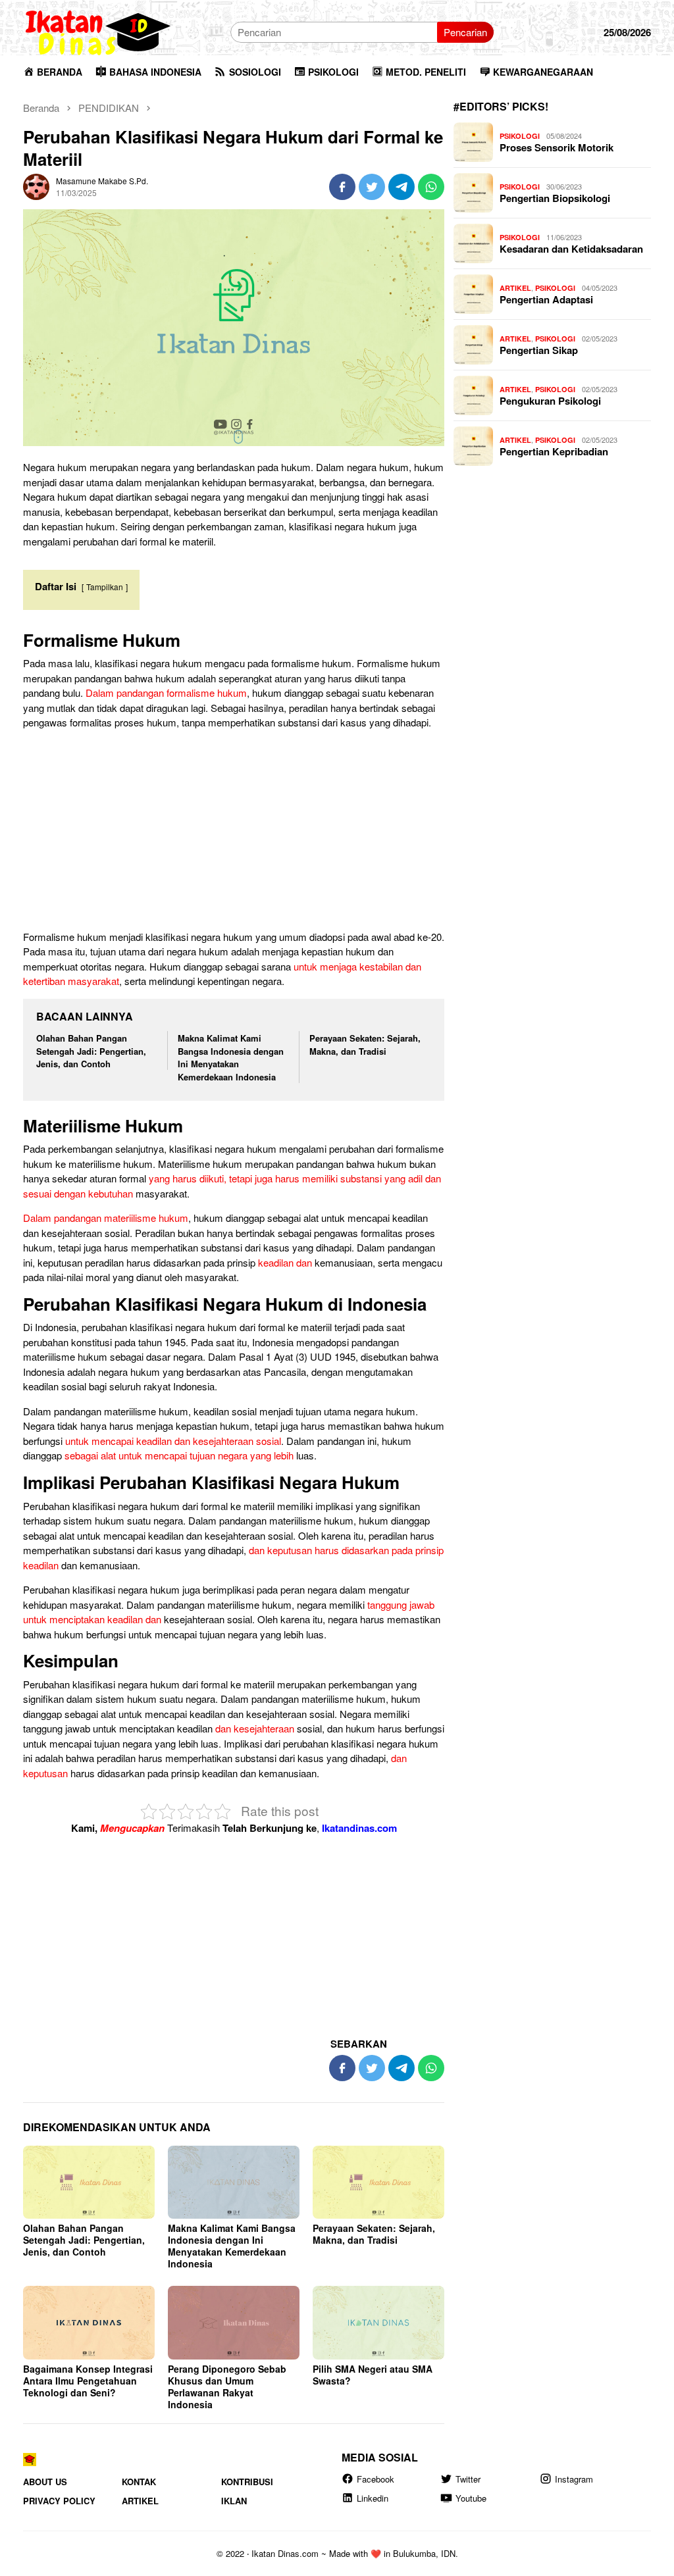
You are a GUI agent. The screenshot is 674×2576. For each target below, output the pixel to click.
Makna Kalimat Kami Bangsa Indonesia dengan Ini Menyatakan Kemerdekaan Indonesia (231, 1058)
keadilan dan (285, 1262)
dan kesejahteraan (255, 1728)
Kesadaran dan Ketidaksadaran (571, 249)
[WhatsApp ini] (431, 187)
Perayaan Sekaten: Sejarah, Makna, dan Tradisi (365, 1045)
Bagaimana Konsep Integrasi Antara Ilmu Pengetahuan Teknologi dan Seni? (88, 2381)
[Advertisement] (234, 832)
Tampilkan (105, 587)
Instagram (574, 2479)
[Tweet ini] (372, 187)
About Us (45, 2482)
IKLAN (234, 2501)
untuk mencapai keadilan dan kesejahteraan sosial (173, 1441)
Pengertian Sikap (539, 350)
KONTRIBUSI (247, 2482)
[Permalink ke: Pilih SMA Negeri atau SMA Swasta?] (378, 2323)
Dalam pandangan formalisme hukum (166, 693)
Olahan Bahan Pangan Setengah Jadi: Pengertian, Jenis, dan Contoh (91, 1051)
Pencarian (465, 32)
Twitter (468, 2479)
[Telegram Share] (402, 187)
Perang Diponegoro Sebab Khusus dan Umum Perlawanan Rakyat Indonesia (227, 2387)
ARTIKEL (515, 288)
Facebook (376, 2479)
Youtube (471, 2498)
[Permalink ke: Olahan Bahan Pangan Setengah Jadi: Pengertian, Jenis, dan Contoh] (89, 2183)
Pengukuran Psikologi (550, 401)
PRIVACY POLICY (59, 2501)
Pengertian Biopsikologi (555, 198)
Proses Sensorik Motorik (557, 147)
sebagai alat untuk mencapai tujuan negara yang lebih (179, 1455)
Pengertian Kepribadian (554, 451)
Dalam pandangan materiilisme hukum (106, 1218)
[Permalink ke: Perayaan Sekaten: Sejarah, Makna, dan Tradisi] (378, 2183)
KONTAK (139, 2482)
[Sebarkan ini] (342, 187)
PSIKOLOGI (520, 136)
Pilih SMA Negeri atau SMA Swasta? (373, 2375)
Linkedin (373, 2498)
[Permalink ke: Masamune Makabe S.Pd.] (36, 185)
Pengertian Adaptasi (546, 299)
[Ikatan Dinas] (99, 31)
